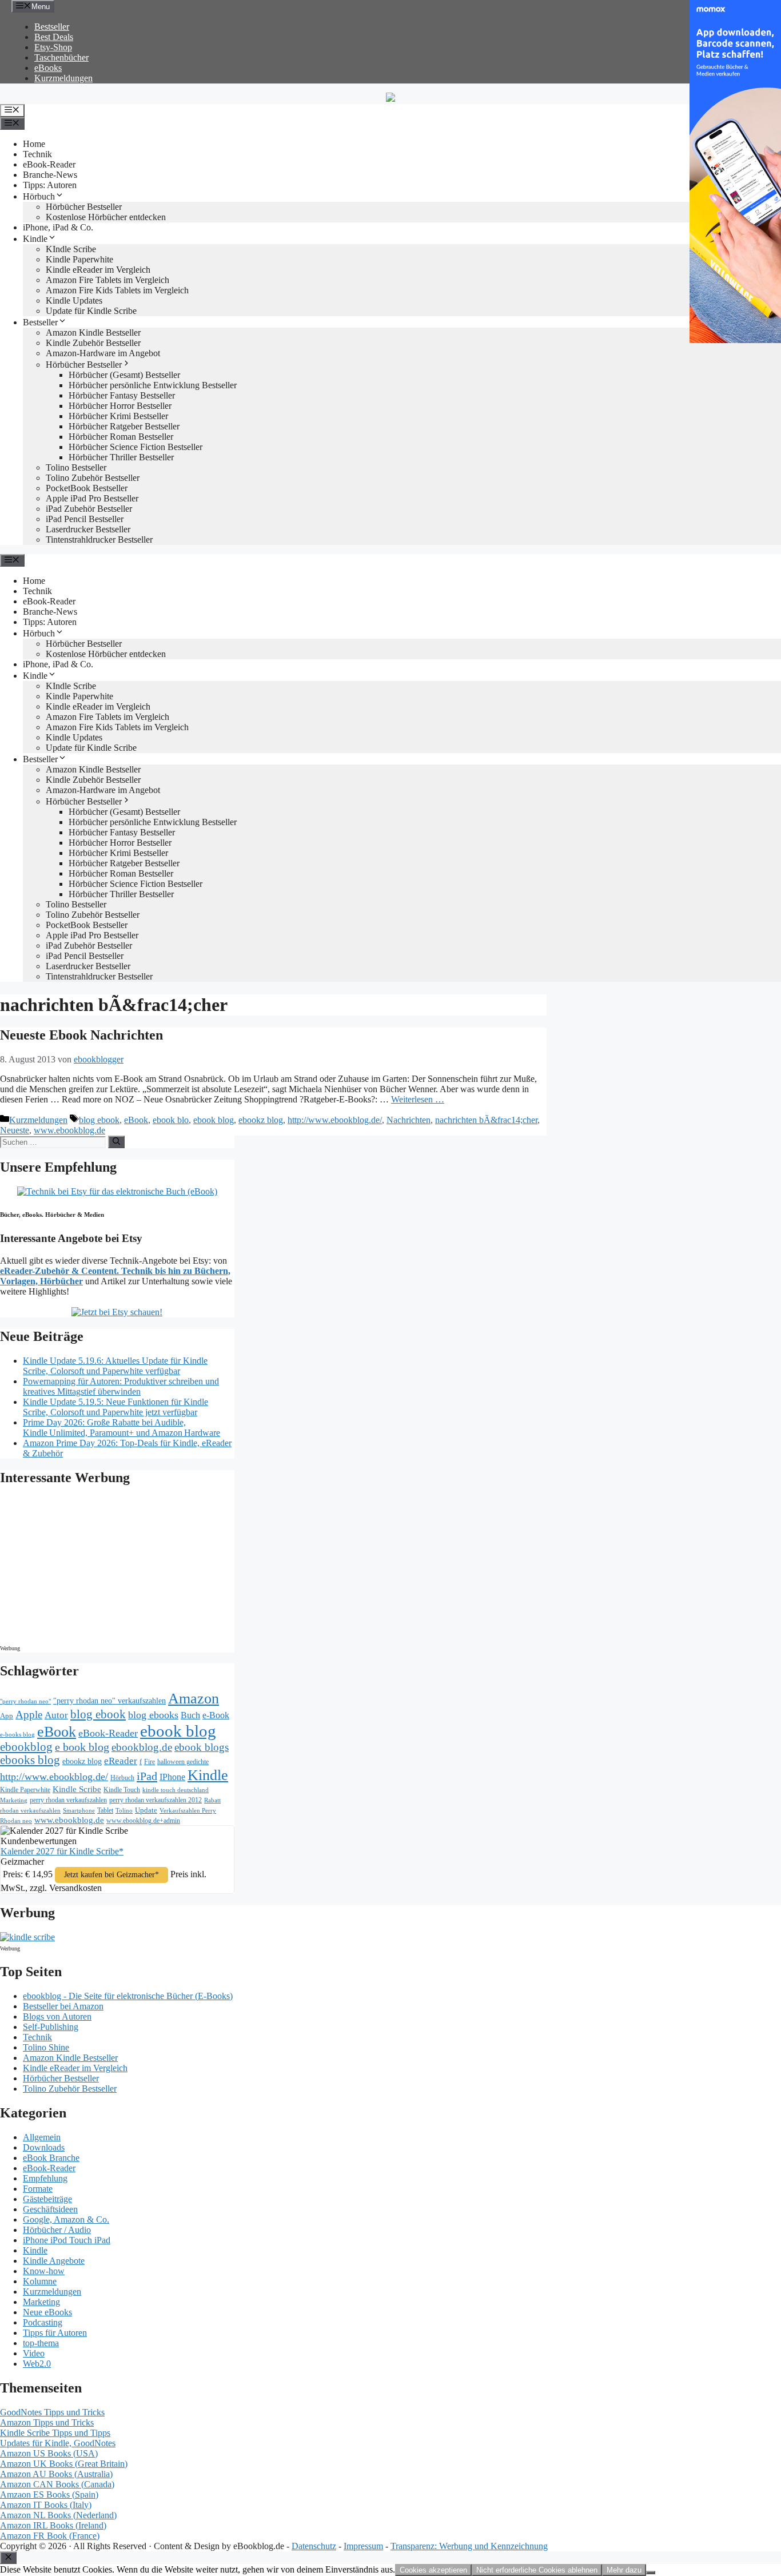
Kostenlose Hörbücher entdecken (106, 217)
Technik (37, 154)
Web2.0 (37, 2364)
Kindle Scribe (77, 1789)
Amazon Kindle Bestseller (93, 333)
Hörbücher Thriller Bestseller (121, 457)
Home (34, 144)
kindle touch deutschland (176, 1790)
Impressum (363, 2546)
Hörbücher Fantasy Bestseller (122, 395)
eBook (136, 1120)
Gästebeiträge (47, 2199)
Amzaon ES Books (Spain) (49, 2495)
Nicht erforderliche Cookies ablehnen (537, 2570)
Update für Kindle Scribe (91, 311)
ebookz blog (261, 1120)
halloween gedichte (183, 1762)
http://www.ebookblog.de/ (335, 1120)
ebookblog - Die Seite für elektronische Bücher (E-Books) (128, 1996)
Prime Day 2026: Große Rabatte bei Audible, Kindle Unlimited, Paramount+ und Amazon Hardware (121, 1428)
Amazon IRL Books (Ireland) (53, 2525)
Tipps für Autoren (55, 2333)
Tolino (124, 1810)
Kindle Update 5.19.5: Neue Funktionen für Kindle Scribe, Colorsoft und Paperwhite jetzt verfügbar (115, 1407)
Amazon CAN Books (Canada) (57, 2484)
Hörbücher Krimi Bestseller (118, 416)
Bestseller (52, 27)
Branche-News (50, 175)
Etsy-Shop (53, 47)
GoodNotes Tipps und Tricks (52, 2412)
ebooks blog (30, 1760)
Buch (190, 1715)
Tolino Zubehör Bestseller (93, 478)
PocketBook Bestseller (87, 488)
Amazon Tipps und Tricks (47, 2422)
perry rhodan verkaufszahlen (68, 1800)
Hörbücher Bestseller (84, 207)
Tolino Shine (46, 2047)
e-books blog (17, 1735)
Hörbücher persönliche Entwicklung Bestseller (153, 385)
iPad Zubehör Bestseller (89, 509)
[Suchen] (116, 1142)
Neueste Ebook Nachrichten (81, 1035)
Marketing (14, 1800)
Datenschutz (314, 2546)
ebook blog (214, 1120)
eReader (121, 1761)
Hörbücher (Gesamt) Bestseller (124, 375)
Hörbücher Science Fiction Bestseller (136, 447)
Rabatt (212, 1800)
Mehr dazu (624, 2570)
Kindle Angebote (54, 2261)
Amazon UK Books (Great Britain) (64, 2464)
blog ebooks (153, 1715)
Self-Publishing (51, 2027)
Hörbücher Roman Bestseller (121, 437)
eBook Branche (51, 2158)
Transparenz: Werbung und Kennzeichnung (469, 2546)
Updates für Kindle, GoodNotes (58, 2443)
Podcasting (43, 2322)
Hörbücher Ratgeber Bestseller (124, 426)
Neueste (15, 1130)
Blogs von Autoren (57, 2016)
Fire (150, 1762)
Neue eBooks (47, 2312)
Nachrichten (409, 1120)
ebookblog (26, 1747)
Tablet (105, 1810)
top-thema (41, 2343)
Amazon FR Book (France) (50, 2536)
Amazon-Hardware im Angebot (103, 353)
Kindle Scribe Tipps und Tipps (55, 2433)
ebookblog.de (142, 1747)
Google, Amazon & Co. (66, 2219)
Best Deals (54, 37)
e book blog (82, 1747)
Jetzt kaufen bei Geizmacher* (111, 1875)
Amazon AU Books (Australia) (56, 2474)
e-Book (216, 1715)
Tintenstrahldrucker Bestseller (99, 540)
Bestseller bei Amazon (63, 2006)
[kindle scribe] (27, 1937)
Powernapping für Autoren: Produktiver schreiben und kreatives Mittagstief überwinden (121, 1386)
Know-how (44, 2271)
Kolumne (40, 2281)
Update (146, 1810)
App (7, 1716)
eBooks (48, 68)
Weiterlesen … (418, 1099)
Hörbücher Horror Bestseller (120, 406)
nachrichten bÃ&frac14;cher (486, 1120)
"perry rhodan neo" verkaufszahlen (109, 1701)
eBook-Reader (49, 164)
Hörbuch (39, 196)
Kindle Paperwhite (79, 259)
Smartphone (79, 1810)
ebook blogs (202, 1747)
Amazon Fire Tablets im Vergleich (107, 280)
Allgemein (42, 2137)
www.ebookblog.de (69, 1130)
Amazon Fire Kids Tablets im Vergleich (117, 290)
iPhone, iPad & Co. (58, 227)
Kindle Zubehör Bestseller (93, 343)
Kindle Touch (122, 1790)
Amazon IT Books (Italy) (46, 2505)
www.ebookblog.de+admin (143, 1821)
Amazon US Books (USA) (49, 2453)
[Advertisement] (97, 1568)
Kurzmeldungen (63, 78)
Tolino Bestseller (76, 467)
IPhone (172, 1777)
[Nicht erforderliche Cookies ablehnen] (651, 2573)
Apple (29, 1715)
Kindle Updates (74, 300)
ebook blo (171, 1120)
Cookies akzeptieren (433, 2570)
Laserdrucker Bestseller (88, 529)
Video (34, 2353)
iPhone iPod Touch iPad (67, 2240)
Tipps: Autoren (50, 185)
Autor (56, 1715)
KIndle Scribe (71, 249)
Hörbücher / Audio (57, 2230)
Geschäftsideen (50, 2209)
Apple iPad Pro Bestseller (92, 498)
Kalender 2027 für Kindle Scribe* (62, 1851)
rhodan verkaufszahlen (30, 1810)
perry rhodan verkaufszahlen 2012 (156, 1800)
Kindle (35, 239)
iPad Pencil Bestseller (85, 519)
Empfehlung (45, 2178)
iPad (147, 1776)
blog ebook (99, 1120)
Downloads (44, 2147)
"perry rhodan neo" (25, 1701)
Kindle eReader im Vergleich (98, 270)
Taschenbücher (61, 57)
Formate (38, 2189)
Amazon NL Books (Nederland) (58, 2515)
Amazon (194, 1699)
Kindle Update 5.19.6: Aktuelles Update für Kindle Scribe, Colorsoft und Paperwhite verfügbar (115, 1366)
